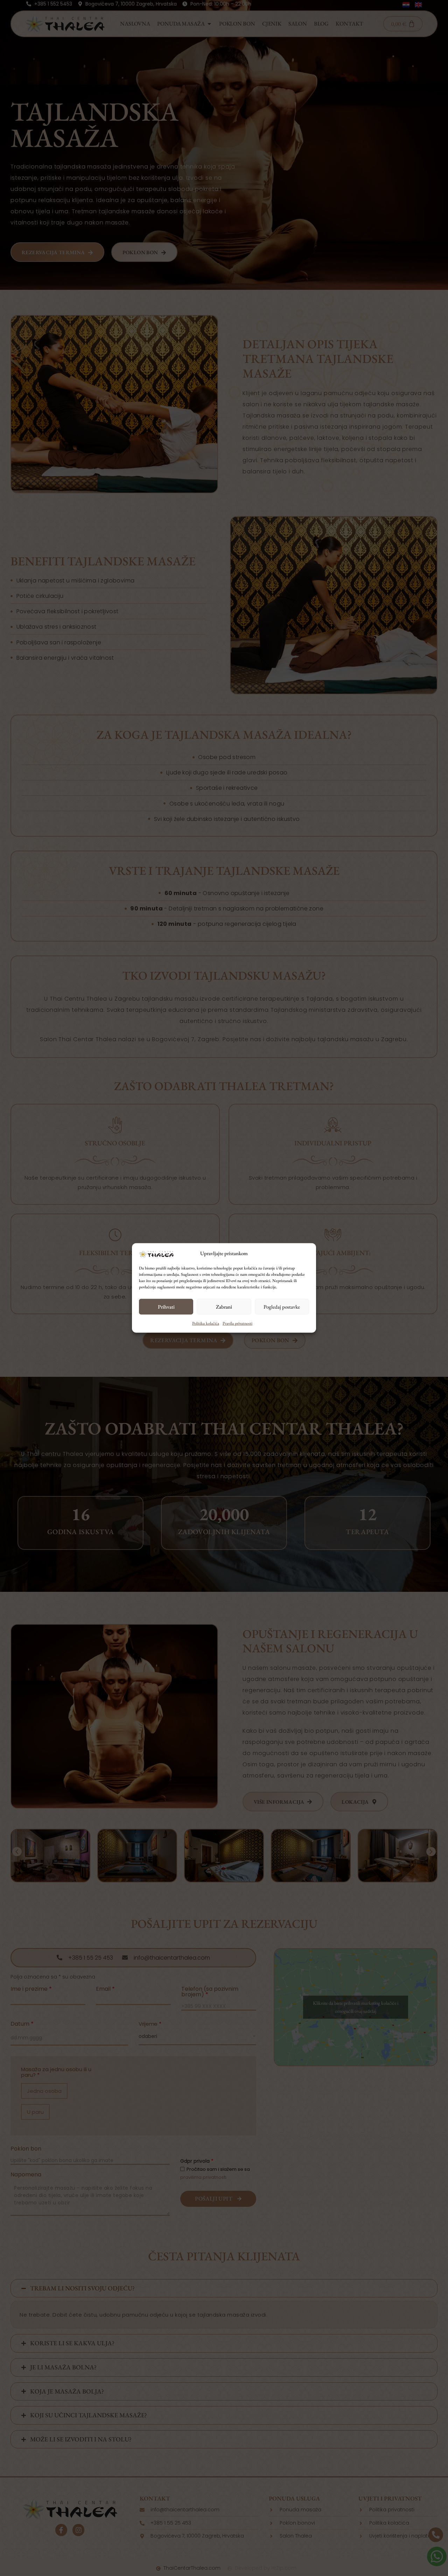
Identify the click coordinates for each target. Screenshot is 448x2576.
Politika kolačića (206, 1323)
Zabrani (224, 1307)
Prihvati (166, 1307)
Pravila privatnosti (237, 1323)
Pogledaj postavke (282, 1307)
